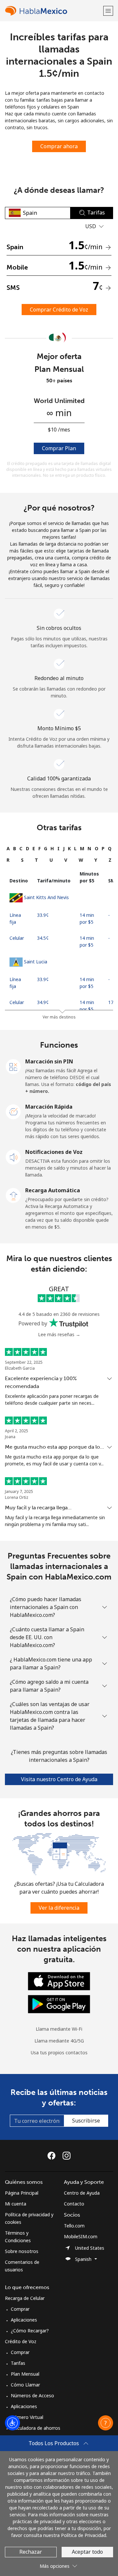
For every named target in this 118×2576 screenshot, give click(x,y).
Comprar (20, 2309)
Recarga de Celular (25, 2298)
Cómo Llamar (25, 2385)
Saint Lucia (36, 962)
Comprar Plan (59, 448)
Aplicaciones (24, 2320)
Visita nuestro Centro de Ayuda (59, 1779)
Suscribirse (86, 2121)
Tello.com (74, 2226)
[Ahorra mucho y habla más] (59, 1853)
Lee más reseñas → (59, 1334)
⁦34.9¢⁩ (43, 1002)
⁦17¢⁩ (112, 1002)
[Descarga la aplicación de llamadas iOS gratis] (59, 1981)
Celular (17, 938)
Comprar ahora (59, 146)
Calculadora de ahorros (36, 2428)
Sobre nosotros (22, 2251)
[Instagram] (67, 2156)
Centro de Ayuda (82, 2193)
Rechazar (31, 2552)
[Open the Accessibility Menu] (12, 2423)
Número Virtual (27, 2417)
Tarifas (18, 2363)
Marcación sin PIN (49, 1061)
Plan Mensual (25, 2374)
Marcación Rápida (49, 1107)
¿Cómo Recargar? (30, 2331)
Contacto (74, 2204)
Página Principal (22, 2193)
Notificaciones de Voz (54, 1152)
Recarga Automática (53, 1190)
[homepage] (53, 11)
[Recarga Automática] (13, 1195)
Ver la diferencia (59, 1908)
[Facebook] (53, 2156)
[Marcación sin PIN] (13, 1066)
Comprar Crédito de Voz (59, 310)
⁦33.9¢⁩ (43, 915)
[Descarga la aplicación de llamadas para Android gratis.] (59, 2004)
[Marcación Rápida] (13, 1111)
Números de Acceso (32, 2395)
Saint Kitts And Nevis (46, 897)
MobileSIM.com (81, 2236)
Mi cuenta (16, 2204)
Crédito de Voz (21, 2341)
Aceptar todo (87, 2552)
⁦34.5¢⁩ (43, 938)
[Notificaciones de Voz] (13, 1157)
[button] (108, 11)
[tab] (8, 848)
